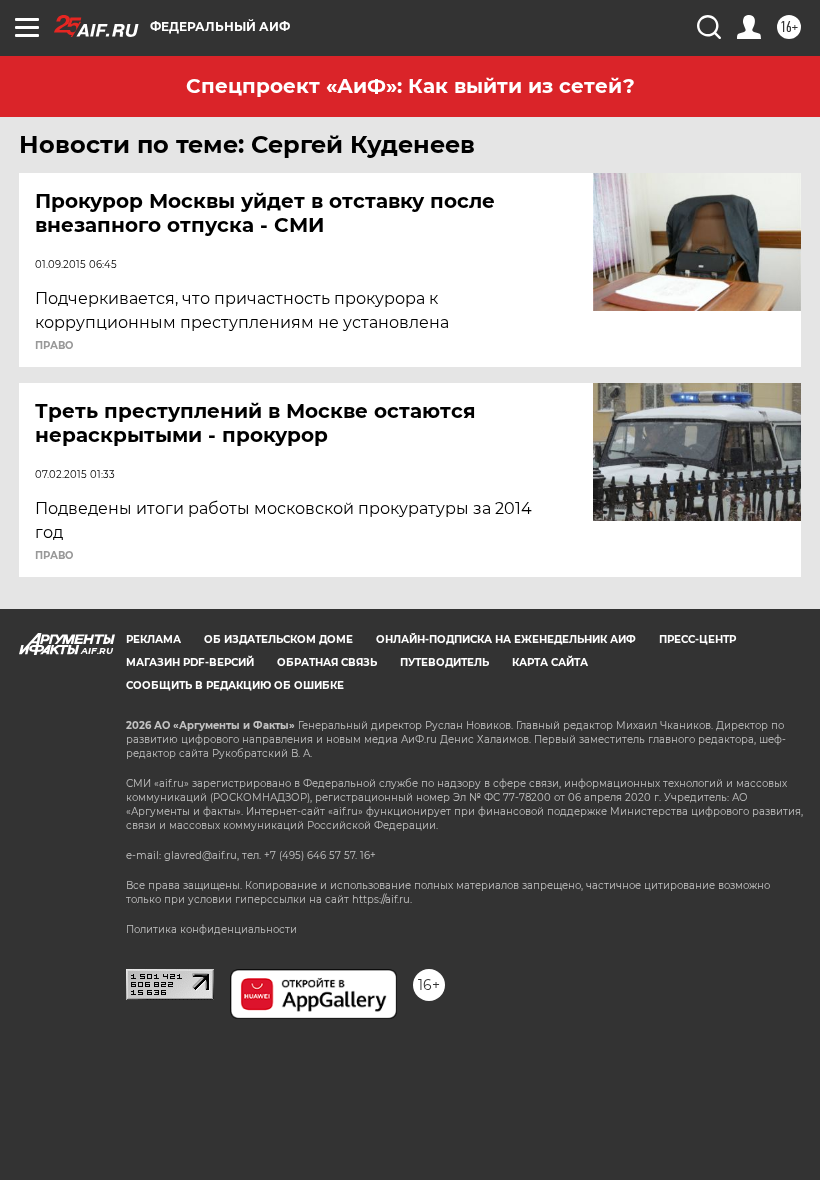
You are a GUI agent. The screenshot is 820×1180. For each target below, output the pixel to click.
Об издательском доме (278, 639)
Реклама (153, 639)
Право (54, 346)
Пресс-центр (697, 639)
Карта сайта (550, 662)
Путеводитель (444, 662)
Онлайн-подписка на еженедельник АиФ (506, 639)
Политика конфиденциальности (211, 929)
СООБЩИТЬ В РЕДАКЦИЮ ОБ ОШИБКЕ (235, 685)
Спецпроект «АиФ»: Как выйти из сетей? (410, 86)
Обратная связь (327, 662)
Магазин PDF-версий (190, 662)
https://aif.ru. (382, 899)
